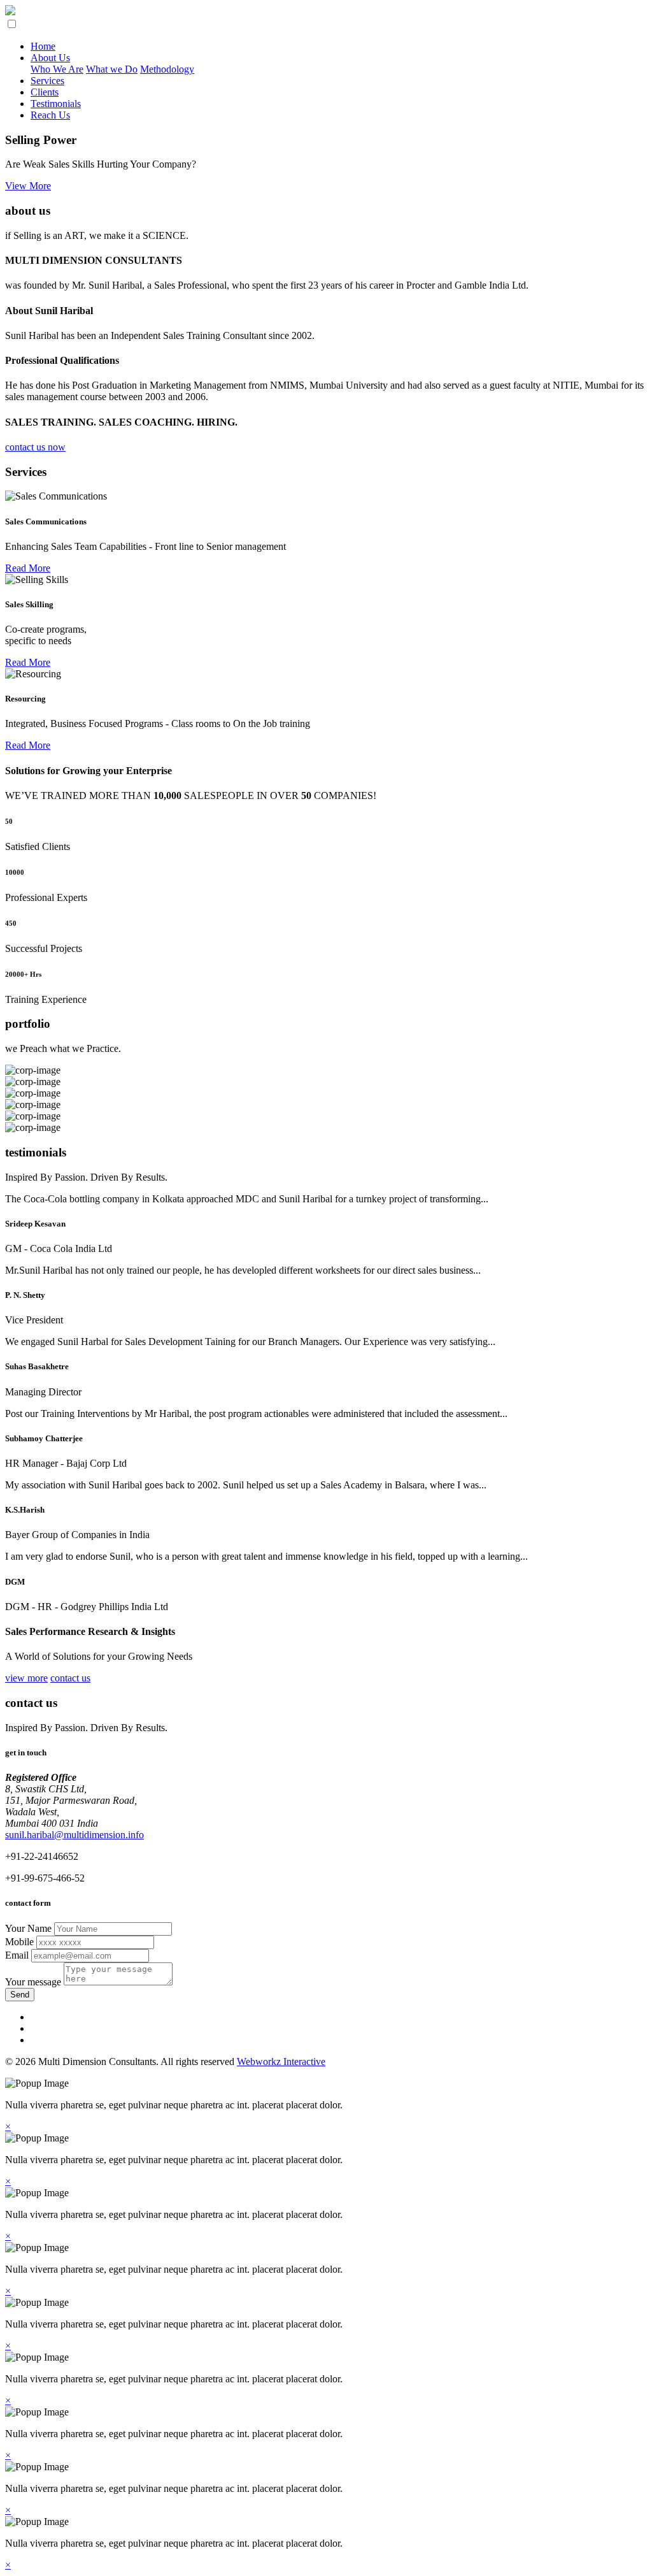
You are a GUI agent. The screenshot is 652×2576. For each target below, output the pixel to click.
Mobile (21, 1942)
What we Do (112, 69)
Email (18, 1955)
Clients (45, 92)
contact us (70, 1678)
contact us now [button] (35, 447)
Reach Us (50, 115)
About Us (50, 58)
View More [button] (28, 186)
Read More (28, 568)
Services (47, 81)
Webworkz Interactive (281, 2062)
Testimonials (56, 104)
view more (26, 1678)
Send (20, 1995)
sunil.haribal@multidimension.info (74, 1835)
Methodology (167, 69)
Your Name (30, 1928)
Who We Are (57, 69)
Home (43, 46)
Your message (34, 1982)
